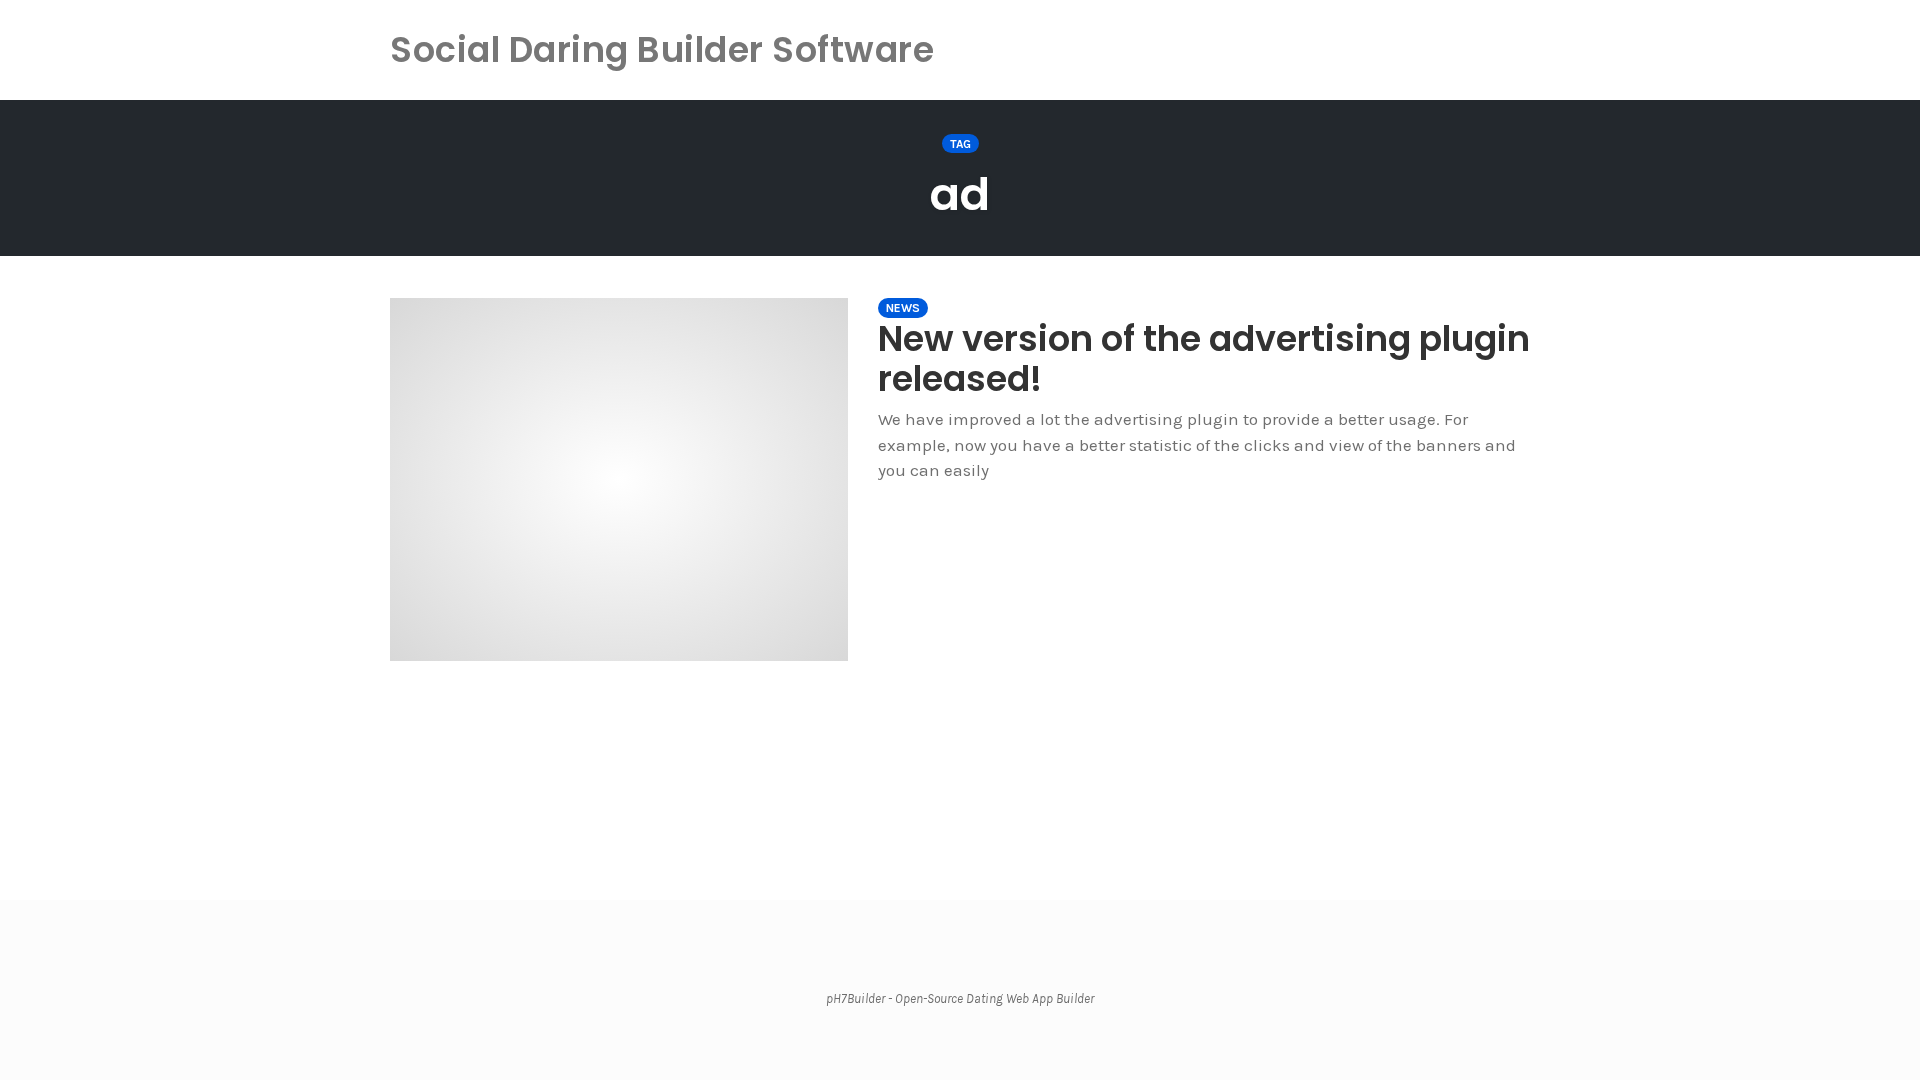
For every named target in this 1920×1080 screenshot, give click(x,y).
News (903, 308)
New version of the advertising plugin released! (1204, 358)
